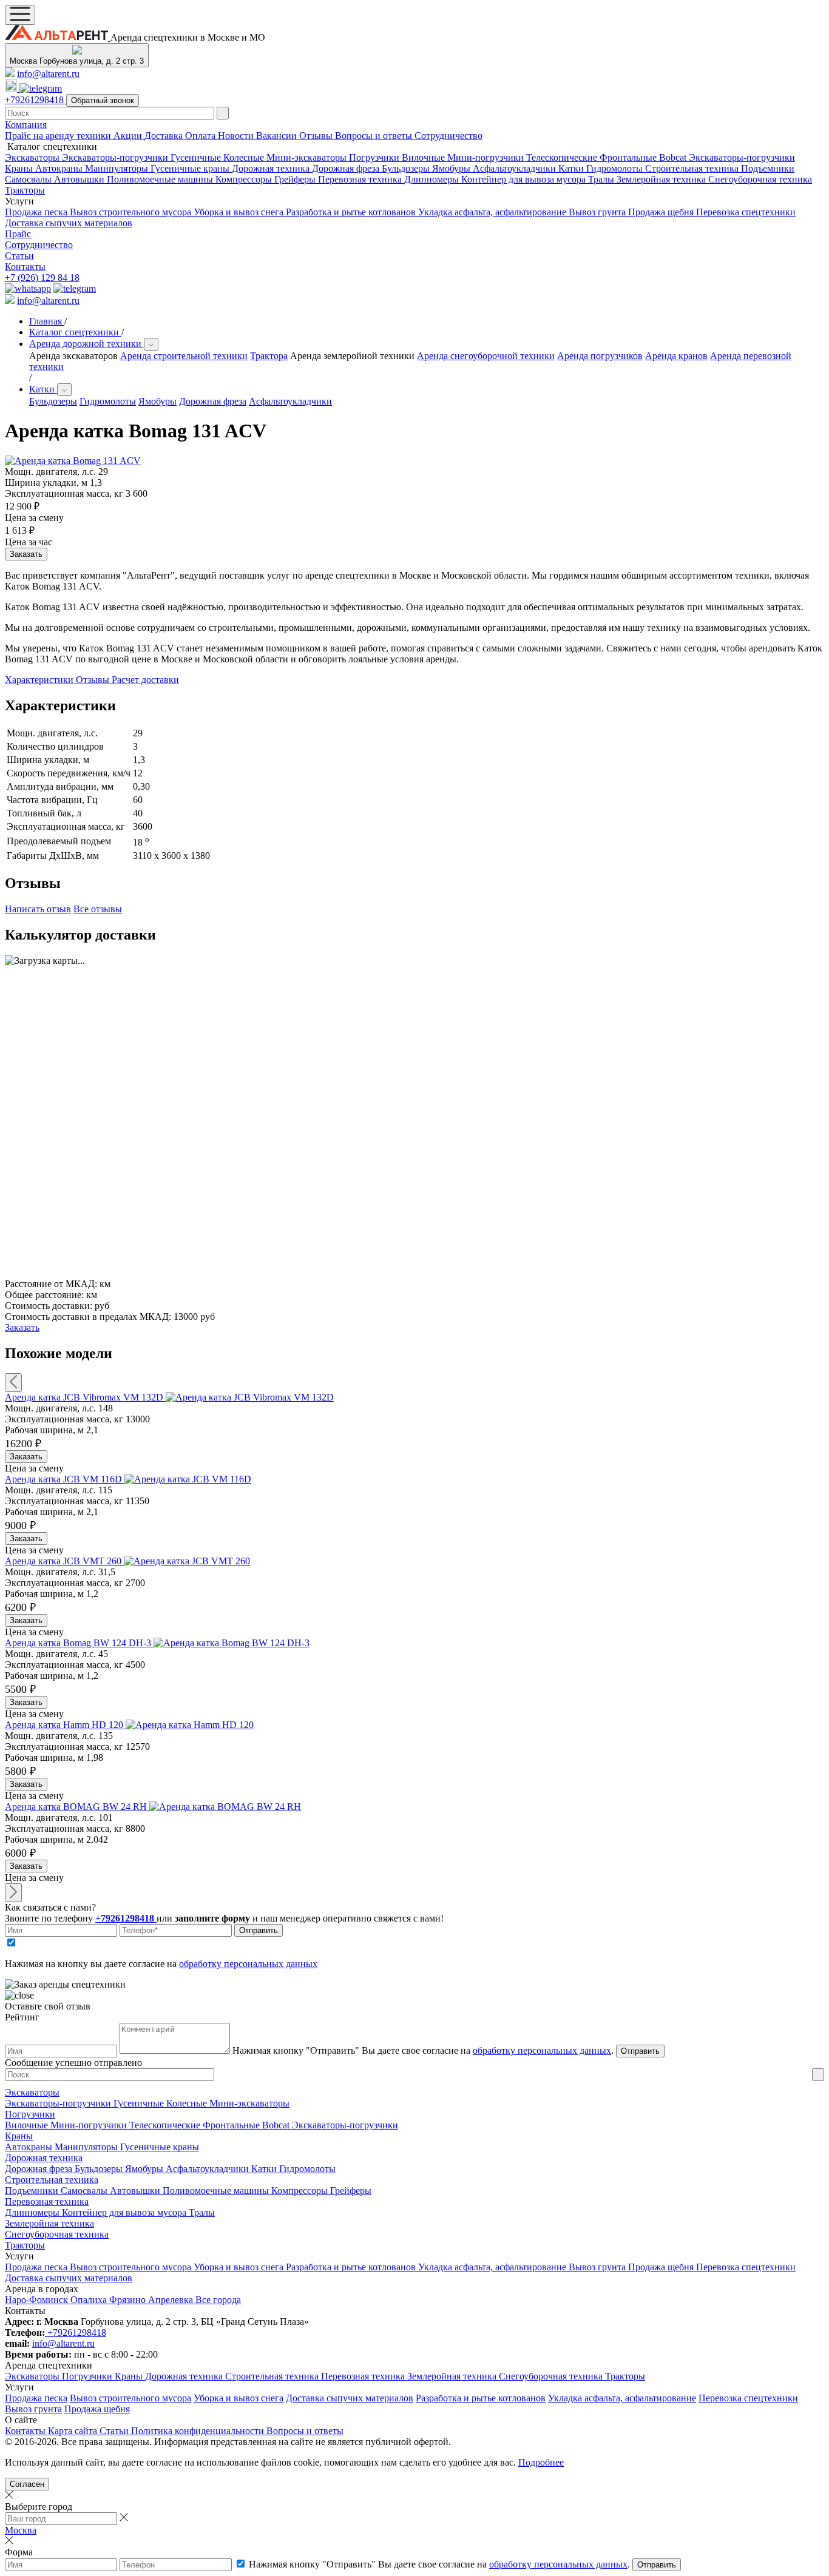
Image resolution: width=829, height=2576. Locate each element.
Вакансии (278, 136)
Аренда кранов (676, 356)
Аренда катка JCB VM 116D (65, 1479)
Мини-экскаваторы (308, 157)
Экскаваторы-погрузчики (116, 157)
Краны (20, 168)
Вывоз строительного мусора (132, 212)
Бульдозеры (407, 168)
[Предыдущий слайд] (13, 1383)
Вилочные (425, 157)
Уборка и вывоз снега (240, 212)
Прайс (18, 234)
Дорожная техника (272, 168)
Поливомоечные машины (161, 179)
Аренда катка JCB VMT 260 (64, 1561)
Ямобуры (452, 168)
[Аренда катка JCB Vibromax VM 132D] (250, 1397)
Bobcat (674, 157)
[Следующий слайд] (13, 1893)
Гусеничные (197, 157)
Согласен (27, 2484)
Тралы (602, 179)
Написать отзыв (38, 909)
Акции (129, 136)
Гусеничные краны (191, 168)
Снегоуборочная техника (760, 179)
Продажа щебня (662, 212)
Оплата (201, 136)
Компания (26, 125)
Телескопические (563, 157)
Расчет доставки (145, 680)
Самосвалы (29, 179)
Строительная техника (693, 168)
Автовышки (80, 179)
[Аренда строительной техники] (58, 37)
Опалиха (90, 2300)
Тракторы (25, 190)
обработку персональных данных (248, 1964)
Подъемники (768, 168)
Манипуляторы (118, 168)
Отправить (259, 1930)
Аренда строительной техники (184, 356)
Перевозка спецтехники (746, 212)
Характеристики (40, 680)
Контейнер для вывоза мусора (525, 179)
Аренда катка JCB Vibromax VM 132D (85, 1397)
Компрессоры (245, 179)
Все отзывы (98, 909)
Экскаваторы (33, 157)
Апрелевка (172, 2300)
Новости (237, 136)
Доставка (165, 136)
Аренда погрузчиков (600, 356)
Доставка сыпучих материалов (69, 223)
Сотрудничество (448, 136)
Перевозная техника (361, 179)
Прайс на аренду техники (59, 136)
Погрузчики (375, 157)
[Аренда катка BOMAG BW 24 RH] (225, 1807)
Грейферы (296, 179)
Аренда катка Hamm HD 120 (65, 1725)
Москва (21, 2530)
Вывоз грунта (598, 212)
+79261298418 (36, 100)
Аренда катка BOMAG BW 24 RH (77, 1807)
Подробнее (541, 2462)
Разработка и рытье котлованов (352, 212)
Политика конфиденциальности (199, 2431)
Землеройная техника (662, 179)
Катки (572, 168)
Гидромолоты (616, 168)
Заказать (26, 1457)
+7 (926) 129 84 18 (42, 277)
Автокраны (60, 168)
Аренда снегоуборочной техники (486, 356)
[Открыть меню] (20, 15)
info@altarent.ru (48, 74)
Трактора (269, 356)
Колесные (245, 157)
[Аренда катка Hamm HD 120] (190, 1725)
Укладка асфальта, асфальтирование (493, 212)
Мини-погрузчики (487, 157)
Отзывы (317, 136)
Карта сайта (74, 2431)
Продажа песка (37, 212)
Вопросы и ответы (375, 136)
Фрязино (129, 2300)
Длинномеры (433, 179)
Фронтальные (629, 157)
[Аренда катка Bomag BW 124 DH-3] (232, 1643)
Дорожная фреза (347, 168)
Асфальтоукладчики (516, 168)
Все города (218, 2300)
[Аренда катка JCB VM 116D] (188, 1479)
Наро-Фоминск (38, 2300)
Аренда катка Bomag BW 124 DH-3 (79, 1643)
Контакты (25, 267)
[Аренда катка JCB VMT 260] (187, 1561)
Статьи (19, 256)
